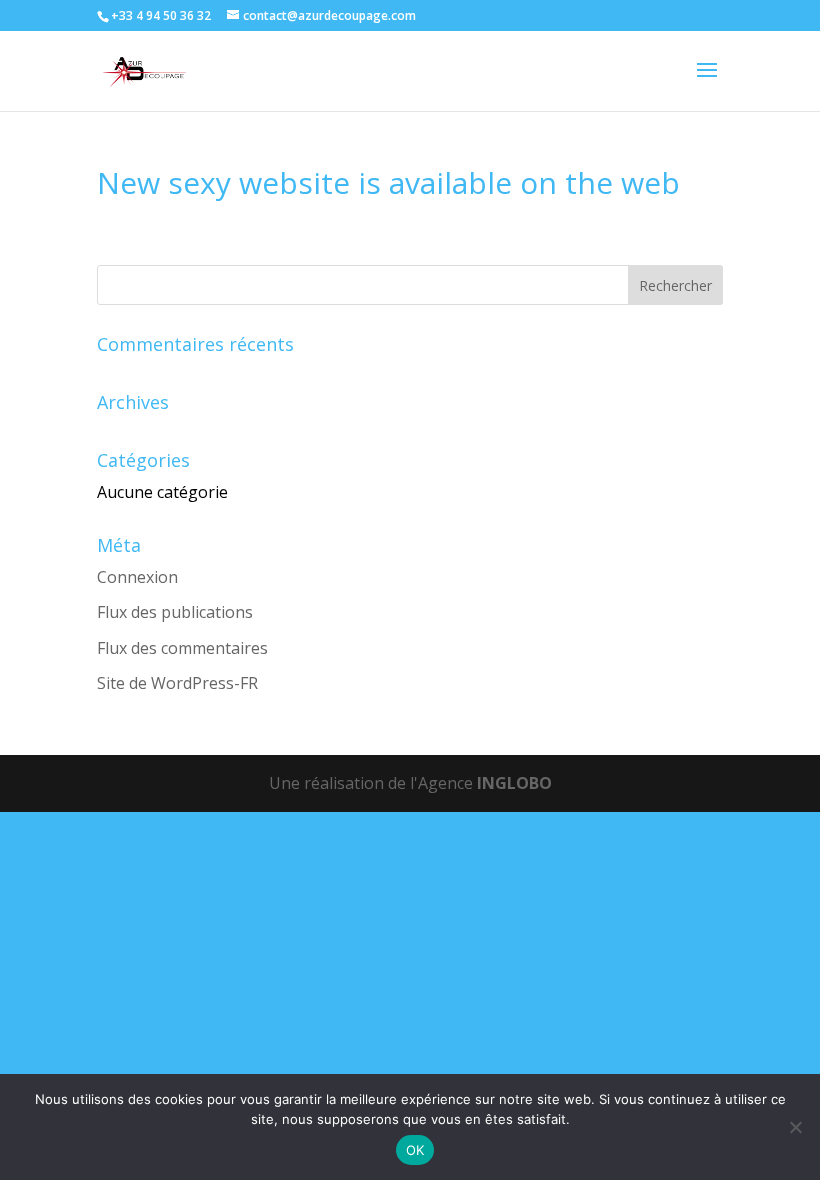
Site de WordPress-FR (177, 683)
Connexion (137, 577)
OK (415, 1150)
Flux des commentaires (182, 648)
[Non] (795, 1127)
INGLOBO (514, 783)
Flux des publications (175, 612)
